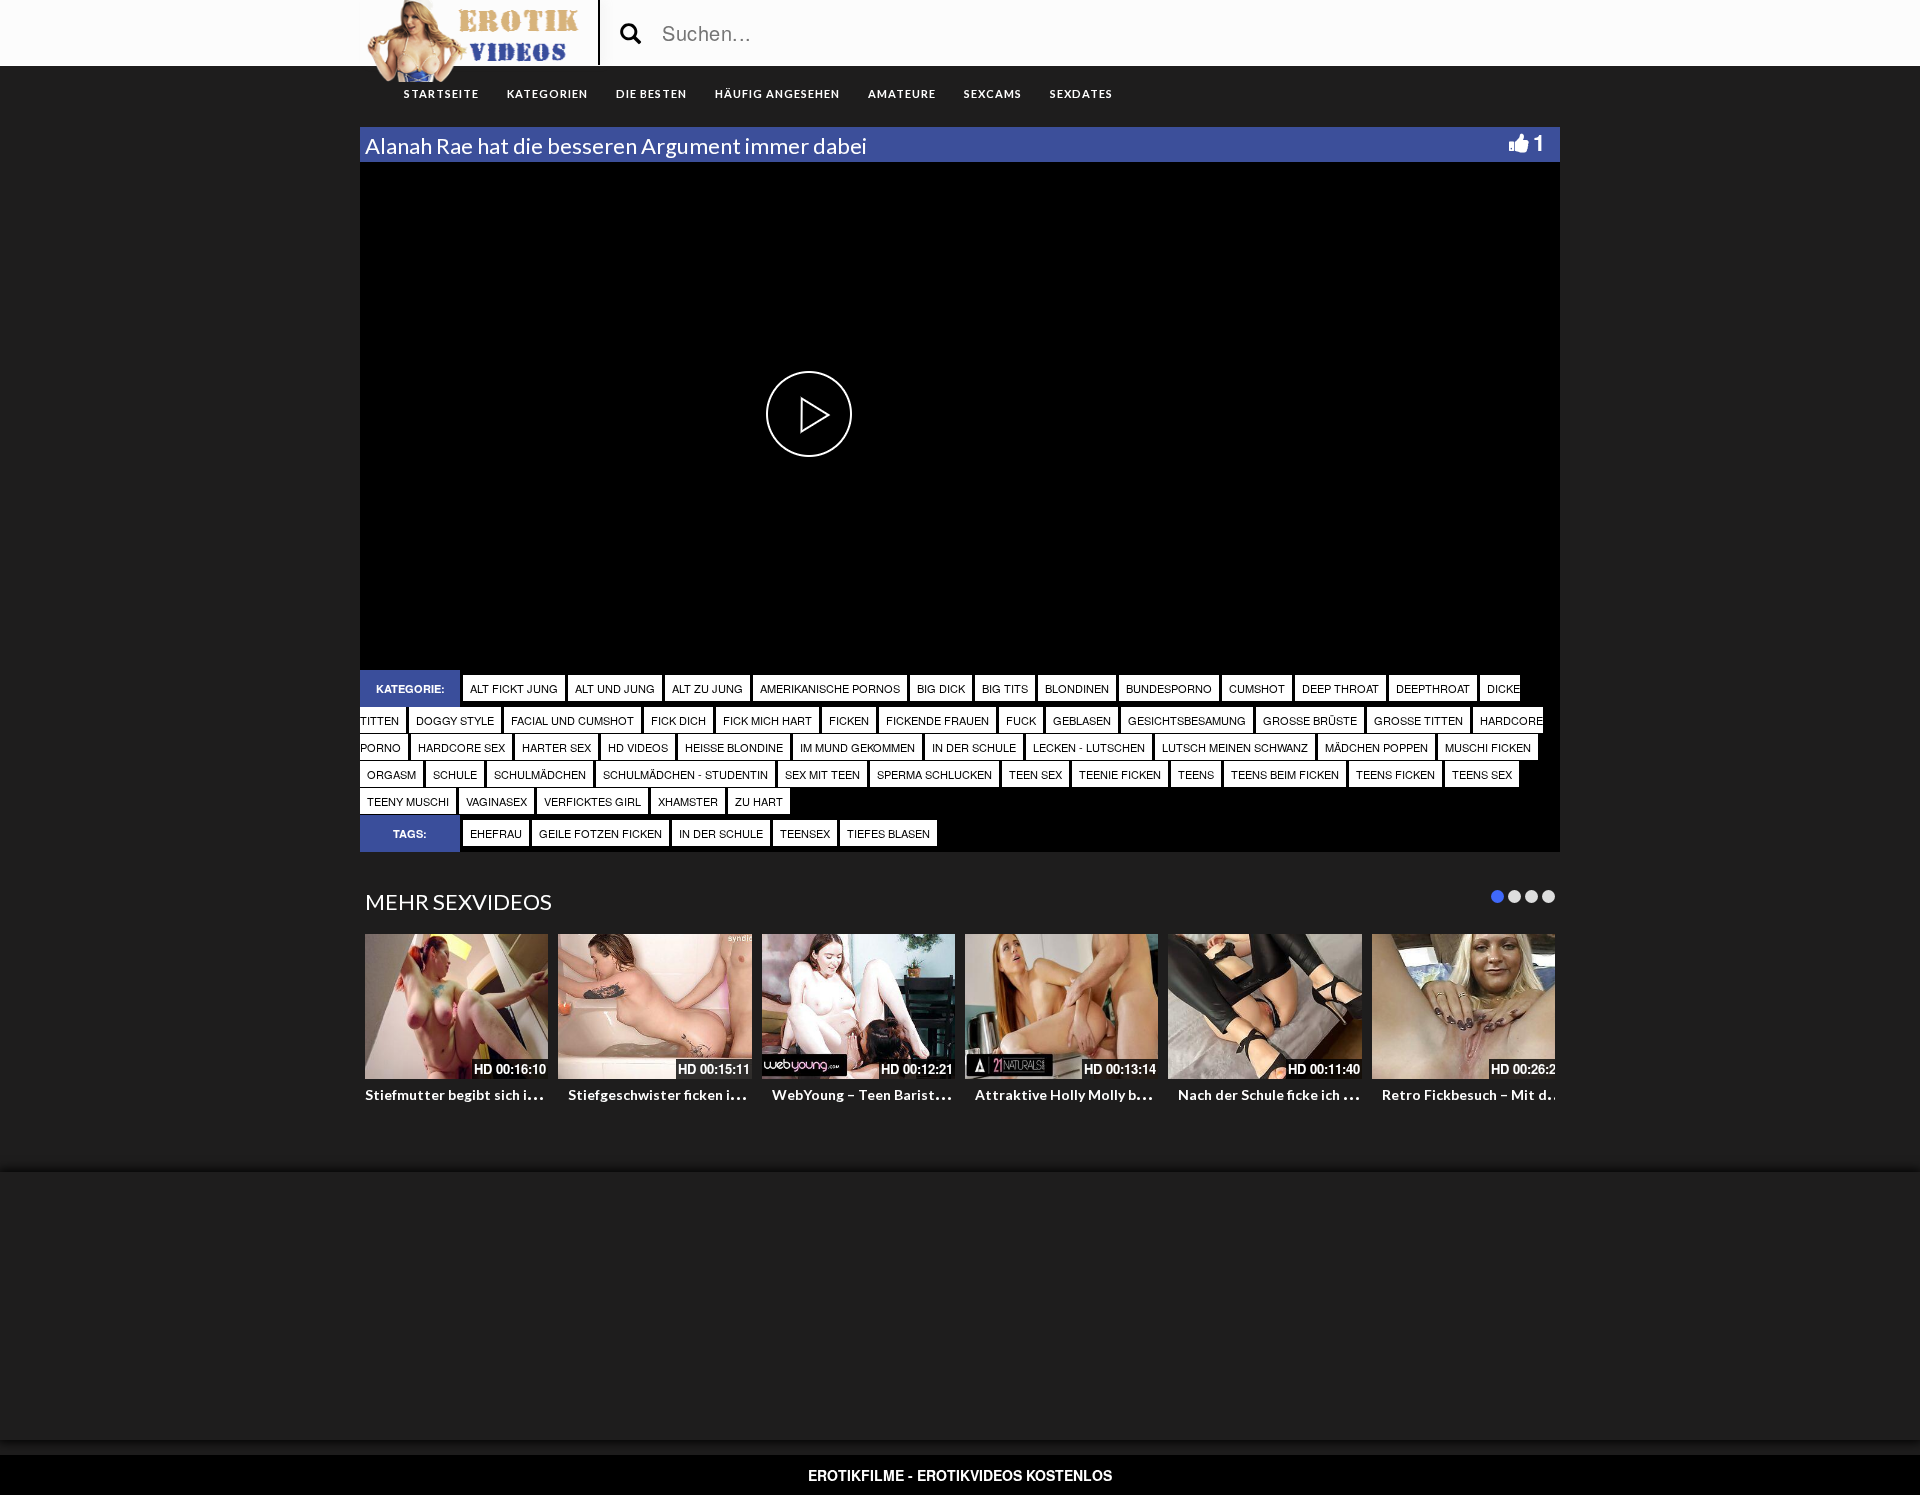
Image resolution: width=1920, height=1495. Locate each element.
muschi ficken (1488, 747)
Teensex (805, 833)
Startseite (441, 93)
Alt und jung (615, 688)
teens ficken (1395, 774)
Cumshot (1257, 688)
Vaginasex (496, 801)
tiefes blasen (888, 833)
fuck (1021, 720)
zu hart (759, 801)
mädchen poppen (1376, 747)
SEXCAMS (993, 93)
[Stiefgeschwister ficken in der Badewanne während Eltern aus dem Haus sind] (654, 1006)
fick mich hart (767, 720)
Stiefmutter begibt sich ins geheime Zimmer (510, 1094)
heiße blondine (734, 747)
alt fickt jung (514, 688)
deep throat (1340, 688)
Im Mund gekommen (857, 747)
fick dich (678, 720)
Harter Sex (556, 747)
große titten (1418, 720)
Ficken (849, 720)
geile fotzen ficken (600, 833)
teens (1196, 774)
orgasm (391, 774)
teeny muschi (408, 801)
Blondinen (1077, 688)
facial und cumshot (572, 720)
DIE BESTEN (651, 93)
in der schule (974, 747)
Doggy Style (455, 720)
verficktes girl (592, 801)
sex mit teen (822, 774)
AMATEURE (902, 93)
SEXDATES (1081, 93)
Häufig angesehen (777, 93)
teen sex (1035, 774)
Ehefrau (496, 833)
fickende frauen (937, 720)
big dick (941, 688)
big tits (1005, 688)
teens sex (1482, 774)
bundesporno (1169, 688)
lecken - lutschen (1089, 747)
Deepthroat (1433, 688)
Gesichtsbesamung (1187, 720)
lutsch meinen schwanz (1235, 747)
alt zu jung (707, 688)
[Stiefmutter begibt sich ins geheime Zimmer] (451, 1006)
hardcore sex (461, 747)
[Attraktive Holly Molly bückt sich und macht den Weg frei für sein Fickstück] (1061, 1006)
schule (455, 774)
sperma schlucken (934, 774)
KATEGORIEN (547, 93)
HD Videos (638, 747)
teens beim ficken (1285, 774)
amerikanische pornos (830, 688)
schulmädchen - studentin (685, 774)
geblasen (1082, 720)
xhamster (688, 801)
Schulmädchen (540, 774)
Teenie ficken (1120, 774)
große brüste (1310, 720)
